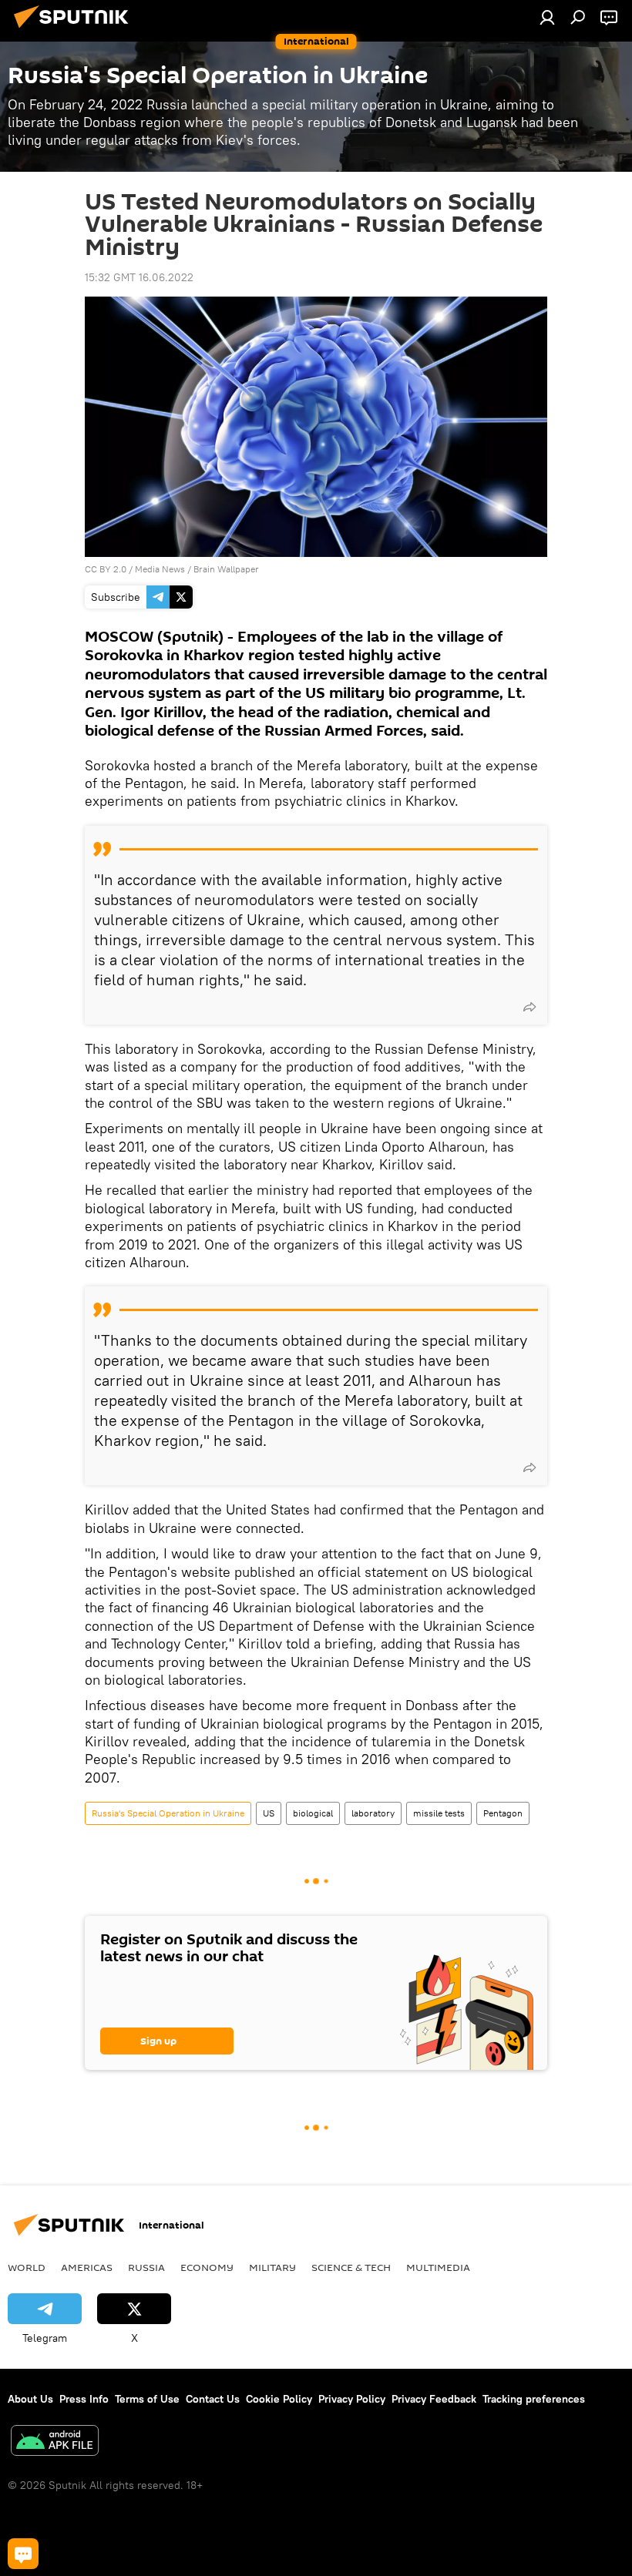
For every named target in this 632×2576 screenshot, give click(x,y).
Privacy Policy (352, 2399)
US (269, 1813)
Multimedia (438, 2267)
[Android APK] (55, 2442)
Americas (87, 2267)
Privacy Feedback (434, 2399)
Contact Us (213, 2399)
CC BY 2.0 (106, 569)
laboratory (373, 1813)
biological (313, 1813)
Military (272, 2267)
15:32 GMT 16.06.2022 (139, 277)
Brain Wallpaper (226, 569)
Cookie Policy (279, 2399)
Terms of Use (147, 2399)
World (27, 2267)
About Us (30, 2399)
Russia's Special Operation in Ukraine (168, 1813)
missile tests (439, 1813)
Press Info (84, 2399)
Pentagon (503, 1813)
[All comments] (23, 2554)
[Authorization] (547, 17)
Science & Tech (351, 2267)
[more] (529, 1007)
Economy (207, 2267)
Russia (146, 2267)
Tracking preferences (534, 2399)
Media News (160, 569)
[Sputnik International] (76, 30)
